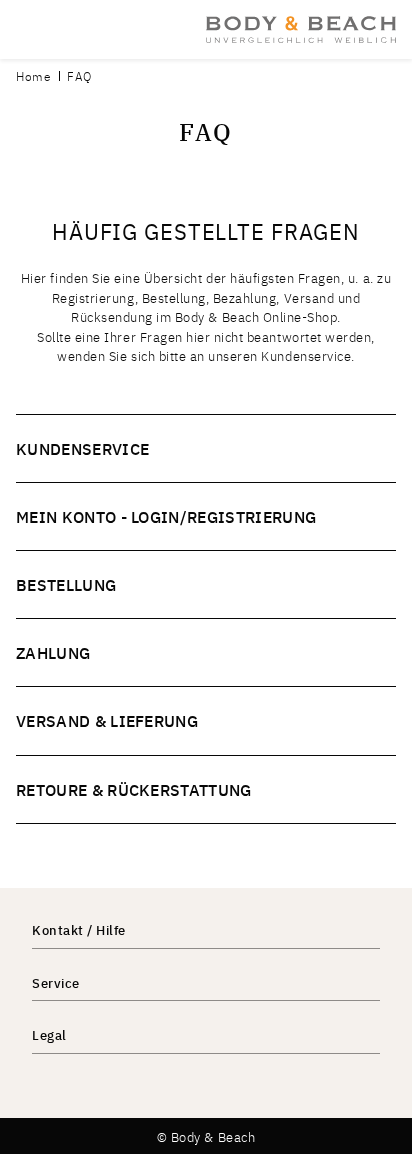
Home (33, 76)
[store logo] (301, 29)
